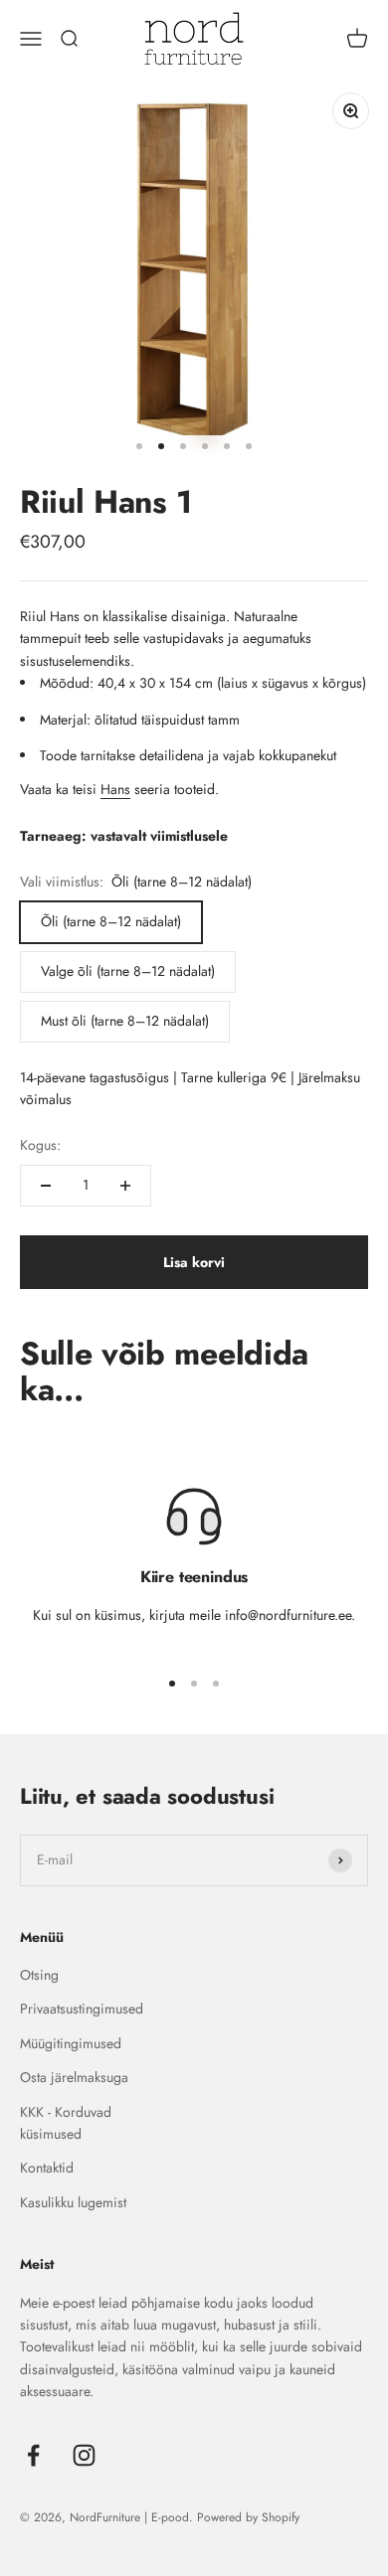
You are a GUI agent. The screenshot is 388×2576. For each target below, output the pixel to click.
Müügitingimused (71, 2043)
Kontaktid (47, 2168)
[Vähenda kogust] (46, 1186)
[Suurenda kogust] (125, 1186)
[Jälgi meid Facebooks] (33, 2455)
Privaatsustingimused (82, 2009)
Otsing (39, 1975)
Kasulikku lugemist (73, 2202)
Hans (115, 789)
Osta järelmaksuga (74, 2077)
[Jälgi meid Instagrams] (84, 2455)
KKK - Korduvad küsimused (66, 2123)
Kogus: (40, 1145)
